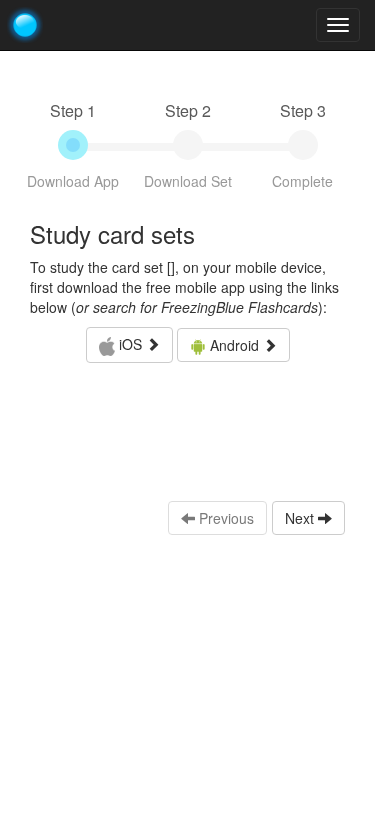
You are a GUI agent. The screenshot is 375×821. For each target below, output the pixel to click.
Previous (224, 518)
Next (301, 518)
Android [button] (234, 345)
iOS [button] (130, 344)
